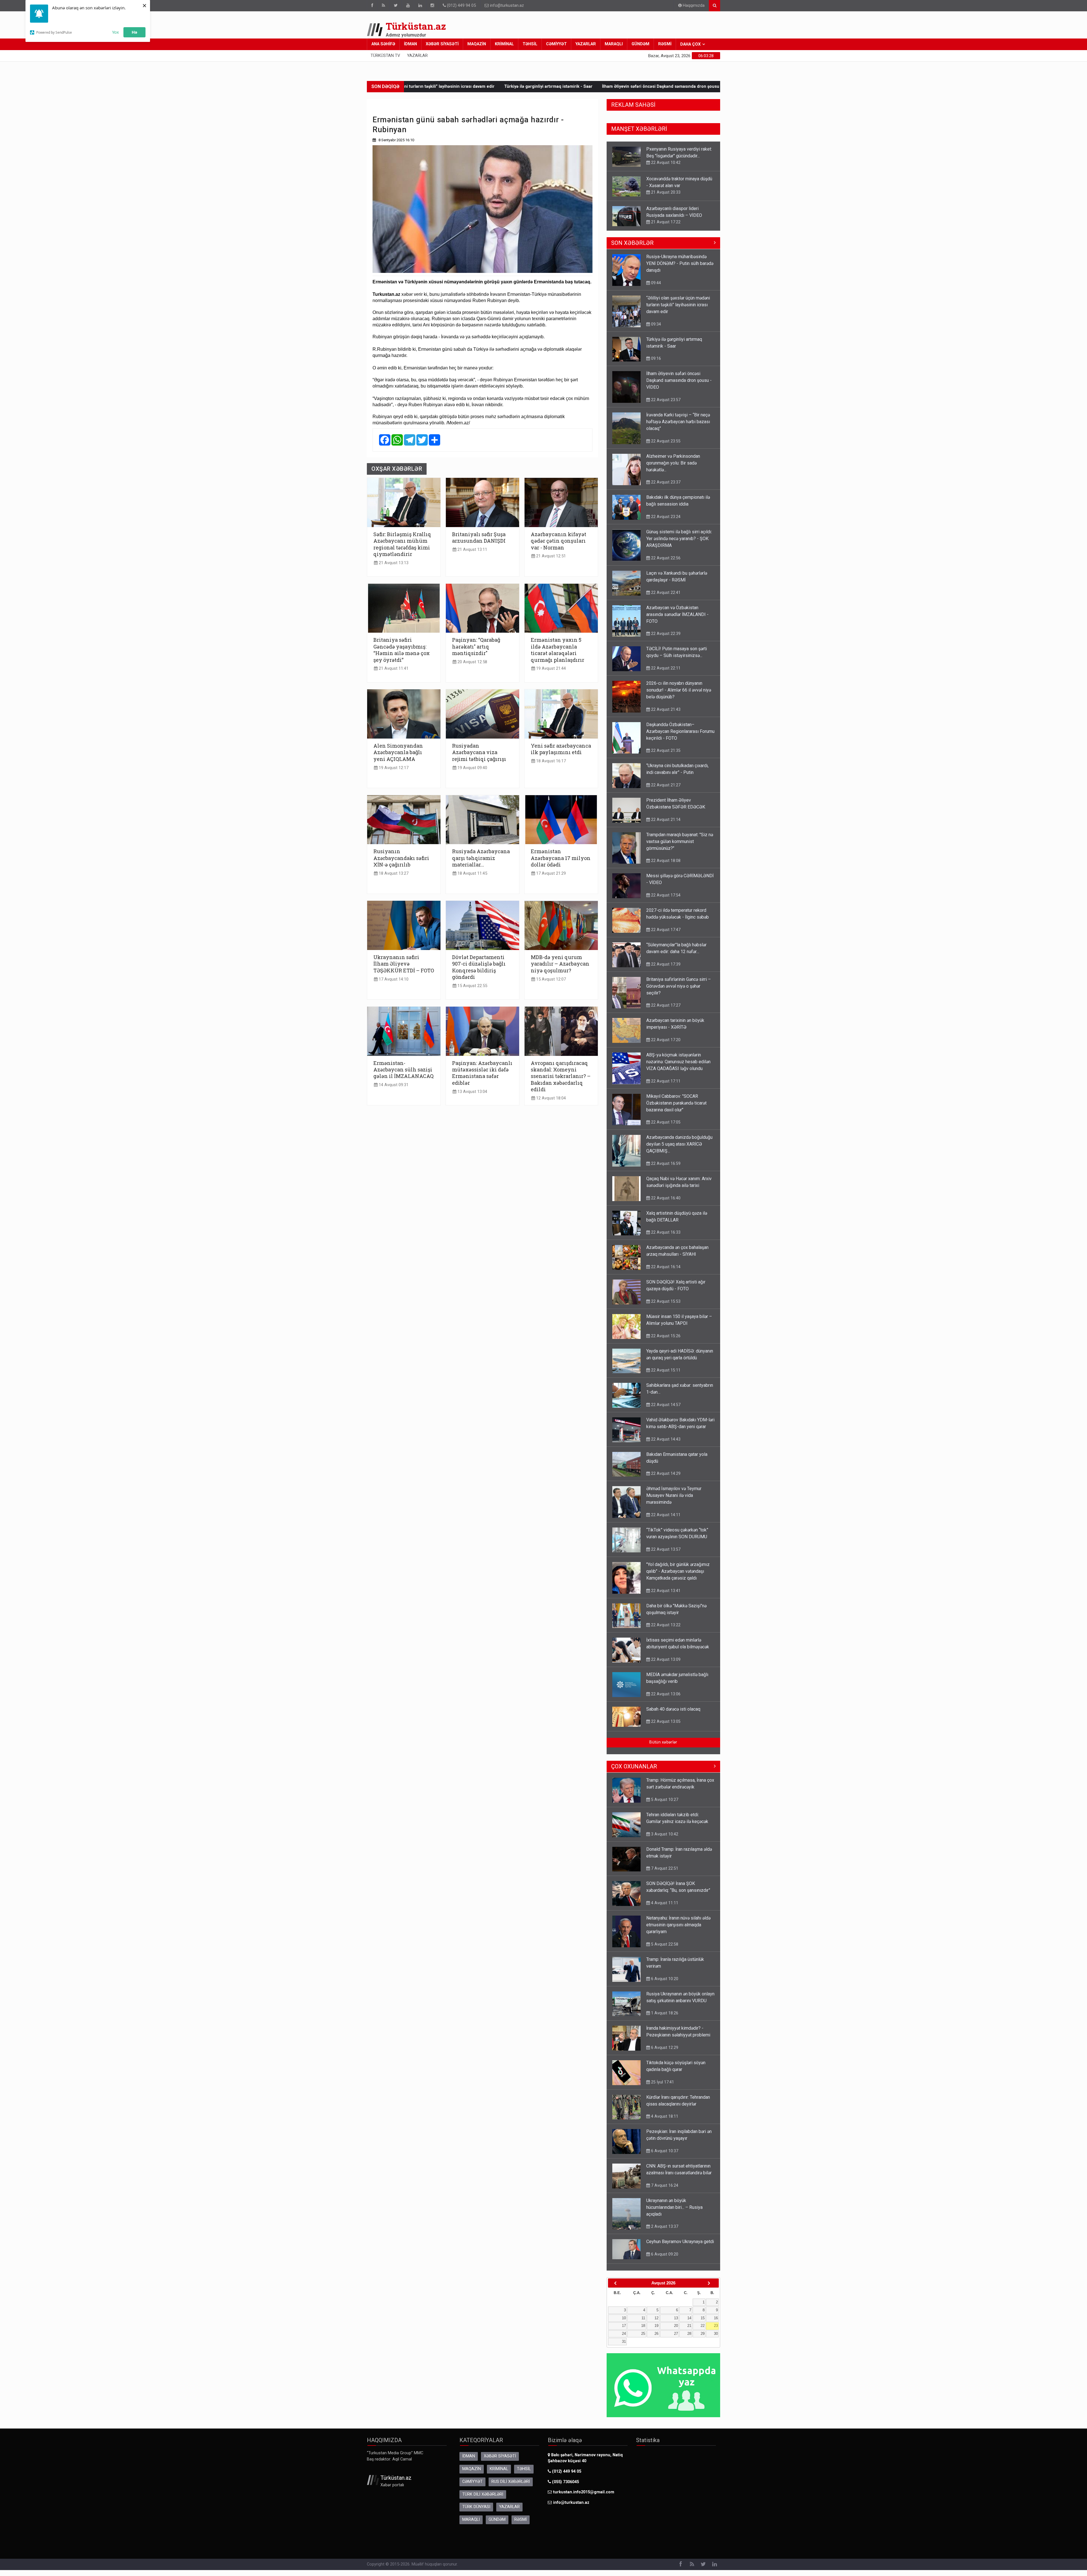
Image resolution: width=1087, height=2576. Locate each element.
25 (643, 2339)
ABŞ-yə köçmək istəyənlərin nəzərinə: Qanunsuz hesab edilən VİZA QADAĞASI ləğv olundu (678, 1067)
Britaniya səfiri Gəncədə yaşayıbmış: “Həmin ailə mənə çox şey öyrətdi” (402, 650)
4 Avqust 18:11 (664, 2122)
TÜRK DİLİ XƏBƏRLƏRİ (483, 2500)
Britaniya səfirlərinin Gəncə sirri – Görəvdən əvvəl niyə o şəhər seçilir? (679, 215)
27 (676, 2339)
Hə (134, 32)
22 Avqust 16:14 (665, 1272)
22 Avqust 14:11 (665, 1520)
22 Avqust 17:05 (665, 1128)
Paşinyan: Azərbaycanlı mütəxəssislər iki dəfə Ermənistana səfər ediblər (482, 1073)
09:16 (655, 364)
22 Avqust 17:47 (665, 935)
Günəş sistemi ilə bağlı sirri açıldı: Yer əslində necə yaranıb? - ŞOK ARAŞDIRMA (679, 544)
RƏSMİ (665, 44)
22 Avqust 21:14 (665, 825)
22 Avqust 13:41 (665, 1596)
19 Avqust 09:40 (472, 768)
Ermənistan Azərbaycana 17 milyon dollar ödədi (561, 858)
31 (624, 2347)
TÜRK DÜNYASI (476, 2512)
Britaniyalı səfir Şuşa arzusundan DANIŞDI (479, 537)
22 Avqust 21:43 (665, 715)
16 (716, 2324)
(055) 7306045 (565, 2488)
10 (624, 2324)
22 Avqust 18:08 (665, 866)
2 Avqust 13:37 (664, 2232)
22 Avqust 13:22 (665, 1631)
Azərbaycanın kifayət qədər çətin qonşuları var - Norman (559, 541)
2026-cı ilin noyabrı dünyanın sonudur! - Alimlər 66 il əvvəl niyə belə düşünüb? (679, 696)
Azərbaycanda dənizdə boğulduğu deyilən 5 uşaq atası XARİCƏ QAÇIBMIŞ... (679, 1150)
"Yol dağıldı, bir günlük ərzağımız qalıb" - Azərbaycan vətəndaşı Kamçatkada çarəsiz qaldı (678, 1577)
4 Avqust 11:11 (664, 1909)
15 (703, 2324)
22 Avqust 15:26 (665, 1342)
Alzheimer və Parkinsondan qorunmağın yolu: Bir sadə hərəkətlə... (691, 86)
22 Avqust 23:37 (665, 488)
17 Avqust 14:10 (393, 979)
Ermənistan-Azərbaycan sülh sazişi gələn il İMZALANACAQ (404, 1070)
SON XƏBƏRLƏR (632, 249)
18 (643, 2331)
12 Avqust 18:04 (550, 1098)
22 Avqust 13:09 (665, 1665)
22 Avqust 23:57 (665, 405)
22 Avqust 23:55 (665, 447)
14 (689, 2324)
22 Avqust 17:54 (665, 901)
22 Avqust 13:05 (665, 1727)
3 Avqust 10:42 (664, 1840)
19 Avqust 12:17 (393, 768)
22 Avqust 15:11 (665, 1376)
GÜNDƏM (640, 44)
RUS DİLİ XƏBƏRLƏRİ (511, 2487)
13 (676, 2324)
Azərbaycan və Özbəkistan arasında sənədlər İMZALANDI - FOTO (677, 620)
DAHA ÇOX (690, 44)
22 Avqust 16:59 (665, 1169)
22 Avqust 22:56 (665, 564)
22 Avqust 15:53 (665, 1307)
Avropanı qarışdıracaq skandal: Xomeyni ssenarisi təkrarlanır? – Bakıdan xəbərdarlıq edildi (561, 1076)
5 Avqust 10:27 (664, 1805)
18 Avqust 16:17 (550, 761)
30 (716, 2339)
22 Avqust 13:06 (665, 1700)
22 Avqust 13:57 (665, 1555)
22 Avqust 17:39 (665, 970)
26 (656, 2339)
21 (689, 2331)
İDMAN (410, 44)
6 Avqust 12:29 (664, 2053)
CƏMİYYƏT (556, 44)
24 (624, 2339)
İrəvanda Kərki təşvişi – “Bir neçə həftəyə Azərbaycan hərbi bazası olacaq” (545, 86)
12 (656, 2324)
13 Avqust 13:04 (472, 1092)
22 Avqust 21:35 (665, 756)
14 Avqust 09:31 (393, 1085)
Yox (115, 32)
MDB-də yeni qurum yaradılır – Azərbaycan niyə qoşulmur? (560, 964)
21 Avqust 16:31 (665, 192)
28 (689, 2339)
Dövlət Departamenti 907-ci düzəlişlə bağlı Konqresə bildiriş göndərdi (479, 967)
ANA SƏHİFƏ (383, 44)
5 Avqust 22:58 (664, 1950)
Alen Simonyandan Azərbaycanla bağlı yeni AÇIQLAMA (398, 752)
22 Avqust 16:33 (665, 1238)
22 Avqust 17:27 (665, 229)
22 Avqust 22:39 (665, 639)
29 (703, 2339)
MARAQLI (614, 44)
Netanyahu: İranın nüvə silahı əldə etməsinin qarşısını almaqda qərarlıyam (678, 1930)
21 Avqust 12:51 (550, 556)
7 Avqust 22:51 (664, 1874)
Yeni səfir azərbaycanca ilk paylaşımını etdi (561, 749)
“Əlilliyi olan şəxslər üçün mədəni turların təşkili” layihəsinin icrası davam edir (678, 310)
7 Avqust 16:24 (664, 2191)
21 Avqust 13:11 (472, 550)
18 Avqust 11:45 (472, 873)
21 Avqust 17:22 (665, 162)
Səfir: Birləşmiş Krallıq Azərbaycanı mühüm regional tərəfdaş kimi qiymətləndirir (402, 544)
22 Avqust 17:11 (665, 1087)
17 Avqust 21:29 (550, 873)
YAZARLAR (586, 44)
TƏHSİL (530, 44)
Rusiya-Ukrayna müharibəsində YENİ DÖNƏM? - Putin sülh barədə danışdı (680, 269)
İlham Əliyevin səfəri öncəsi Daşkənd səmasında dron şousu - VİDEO (679, 386)
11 (643, 2324)
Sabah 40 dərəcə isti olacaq (673, 1715)
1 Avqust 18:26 (664, 2019)
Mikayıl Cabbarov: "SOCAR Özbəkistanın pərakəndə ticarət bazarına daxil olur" (676, 1109)
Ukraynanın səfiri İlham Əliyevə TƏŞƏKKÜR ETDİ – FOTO (404, 964)
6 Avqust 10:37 (664, 2156)
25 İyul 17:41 (662, 2088)
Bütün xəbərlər (663, 1748)
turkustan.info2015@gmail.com (584, 2498)
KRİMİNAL (504, 44)
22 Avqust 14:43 (665, 1445)
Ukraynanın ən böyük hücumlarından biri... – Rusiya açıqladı (674, 2213)
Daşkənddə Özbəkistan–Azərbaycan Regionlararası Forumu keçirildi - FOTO (680, 737)
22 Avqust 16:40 (665, 1204)
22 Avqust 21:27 (665, 791)
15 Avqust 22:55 (472, 986)
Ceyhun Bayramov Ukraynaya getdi (680, 2247)
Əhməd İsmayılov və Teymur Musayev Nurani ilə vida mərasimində (674, 1501)
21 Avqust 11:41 (393, 668)
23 (716, 2331)
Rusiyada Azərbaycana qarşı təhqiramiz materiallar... (481, 858)
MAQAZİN (477, 44)
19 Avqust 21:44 (550, 668)
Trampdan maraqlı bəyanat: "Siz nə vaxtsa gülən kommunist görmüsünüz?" (680, 847)
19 (656, 2331)
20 (676, 2331)
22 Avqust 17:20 (665, 1045)
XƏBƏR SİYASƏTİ (442, 44)
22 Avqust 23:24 (665, 522)
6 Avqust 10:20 (664, 1984)
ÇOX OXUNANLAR (634, 1772)
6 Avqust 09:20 (664, 2260)
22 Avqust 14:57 (665, 1410)
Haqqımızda (693, 6)
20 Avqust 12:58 (472, 662)
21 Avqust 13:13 (393, 563)
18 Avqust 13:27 (393, 873)
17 (624, 2331)
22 (703, 2331)
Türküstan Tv (385, 56)
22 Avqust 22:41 (665, 598)
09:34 (655, 330)
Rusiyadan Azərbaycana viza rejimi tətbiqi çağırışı (479, 752)
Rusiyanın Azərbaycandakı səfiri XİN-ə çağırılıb (401, 858)
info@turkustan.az (507, 6)
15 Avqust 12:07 (550, 979)
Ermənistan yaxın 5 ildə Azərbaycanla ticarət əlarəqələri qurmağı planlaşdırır (558, 650)
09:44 (655, 288)
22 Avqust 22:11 (665, 674)
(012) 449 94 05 (461, 6)
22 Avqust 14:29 (665, 1479)
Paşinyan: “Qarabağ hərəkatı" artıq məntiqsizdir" (476, 646)
